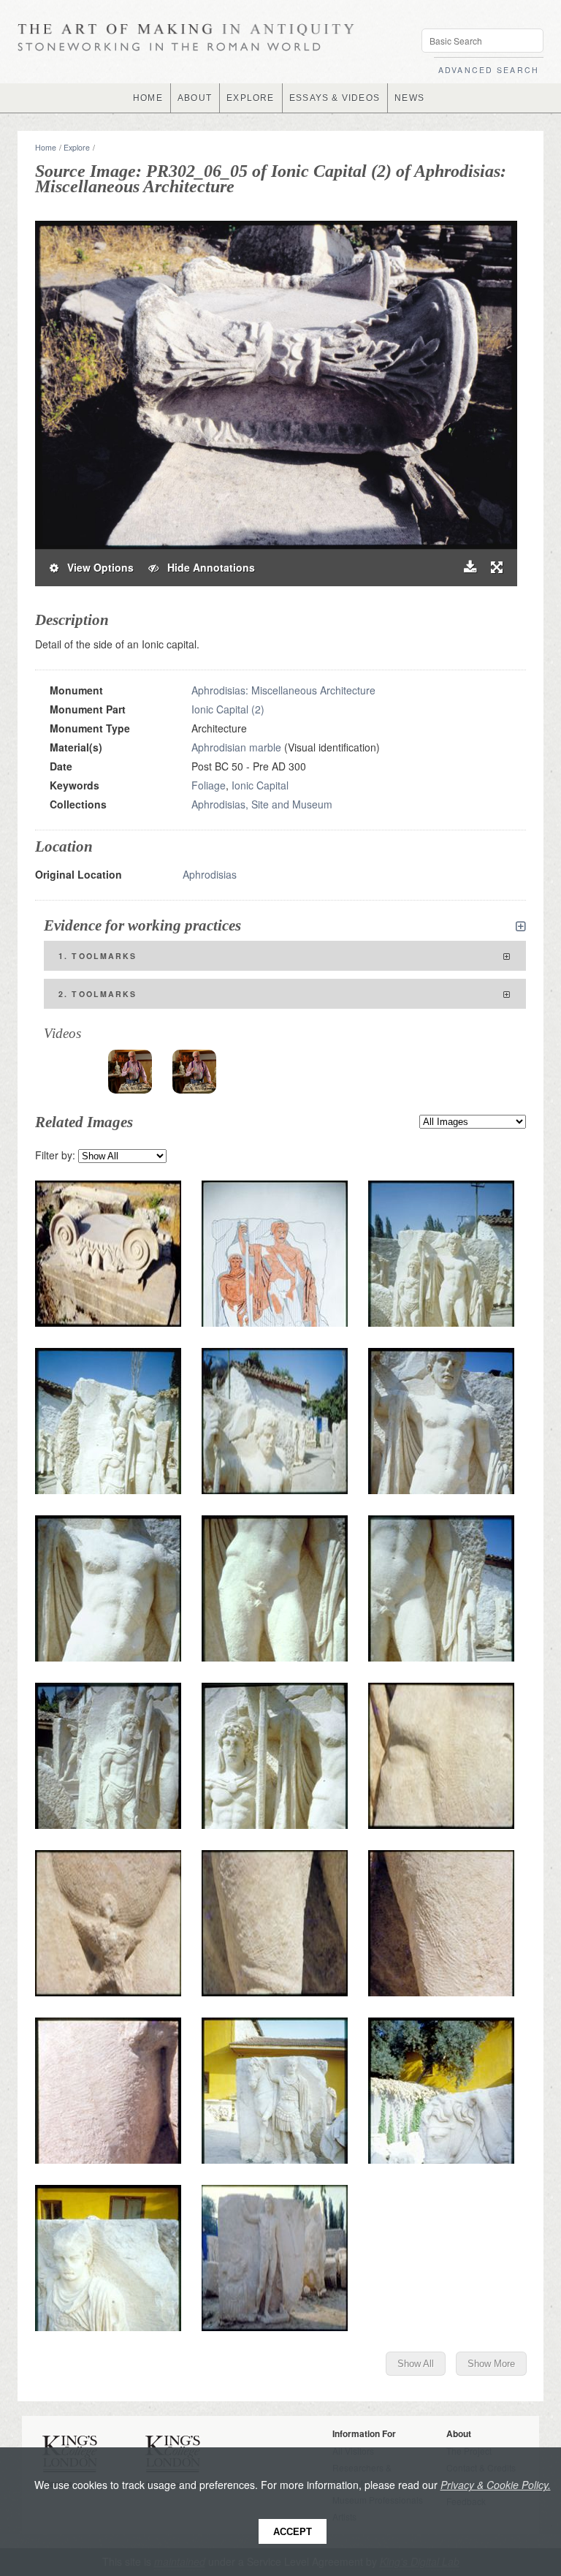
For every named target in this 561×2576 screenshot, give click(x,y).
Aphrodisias (210, 874)
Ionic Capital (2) (228, 709)
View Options (96, 567)
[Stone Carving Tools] (130, 1072)
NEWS (409, 98)
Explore (77, 147)
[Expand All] (521, 926)
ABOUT (195, 98)
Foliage (209, 785)
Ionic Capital (260, 785)
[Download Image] (470, 568)
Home (46, 147)
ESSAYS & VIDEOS (335, 98)
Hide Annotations (207, 567)
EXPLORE (250, 98)
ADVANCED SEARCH (489, 70)
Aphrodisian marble (236, 747)
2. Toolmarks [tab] (98, 994)
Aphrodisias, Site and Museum (262, 804)
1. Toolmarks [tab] (98, 956)
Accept (293, 2532)
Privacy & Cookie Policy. (496, 2485)
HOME (148, 98)
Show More (491, 2364)
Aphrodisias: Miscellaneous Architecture (283, 690)
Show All (416, 2364)
